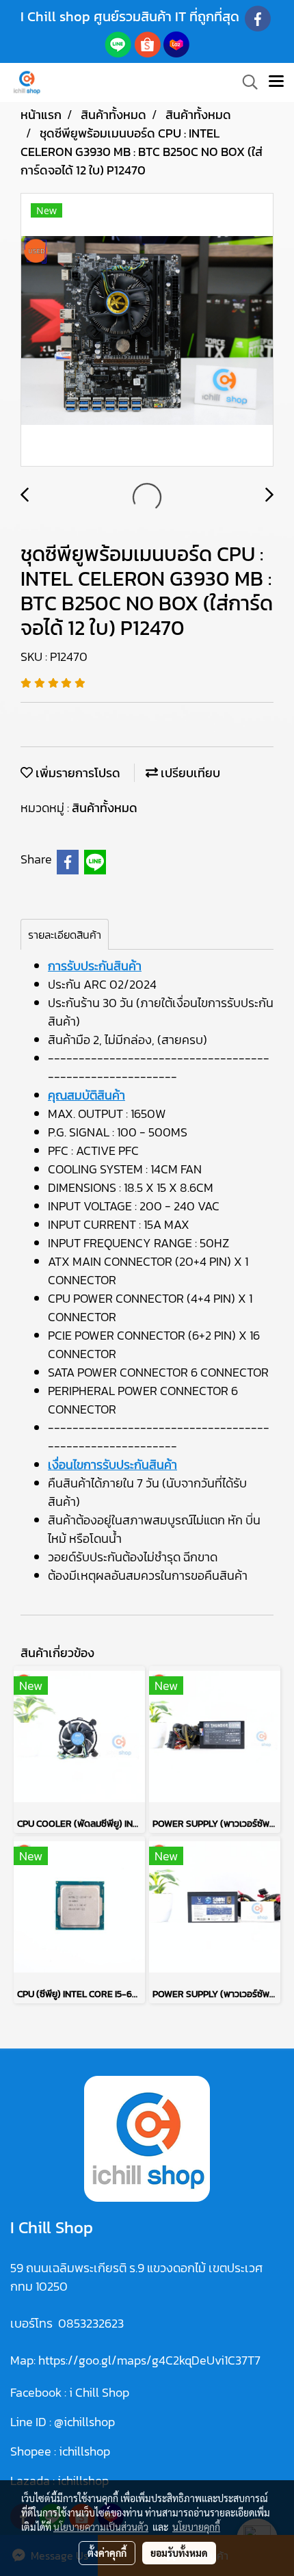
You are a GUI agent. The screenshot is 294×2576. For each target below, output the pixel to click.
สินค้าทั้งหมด (105, 808)
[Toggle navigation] (276, 82)
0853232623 (91, 2323)
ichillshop (86, 2451)
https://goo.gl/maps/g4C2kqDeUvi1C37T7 (149, 2360)
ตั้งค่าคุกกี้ (107, 2553)
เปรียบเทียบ (189, 773)
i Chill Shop (99, 2392)
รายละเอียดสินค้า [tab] (65, 935)
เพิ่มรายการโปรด (77, 773)
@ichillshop (84, 2422)
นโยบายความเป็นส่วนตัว (101, 2527)
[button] (245, 82)
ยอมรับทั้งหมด (179, 2553)
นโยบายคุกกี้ (196, 2527)
